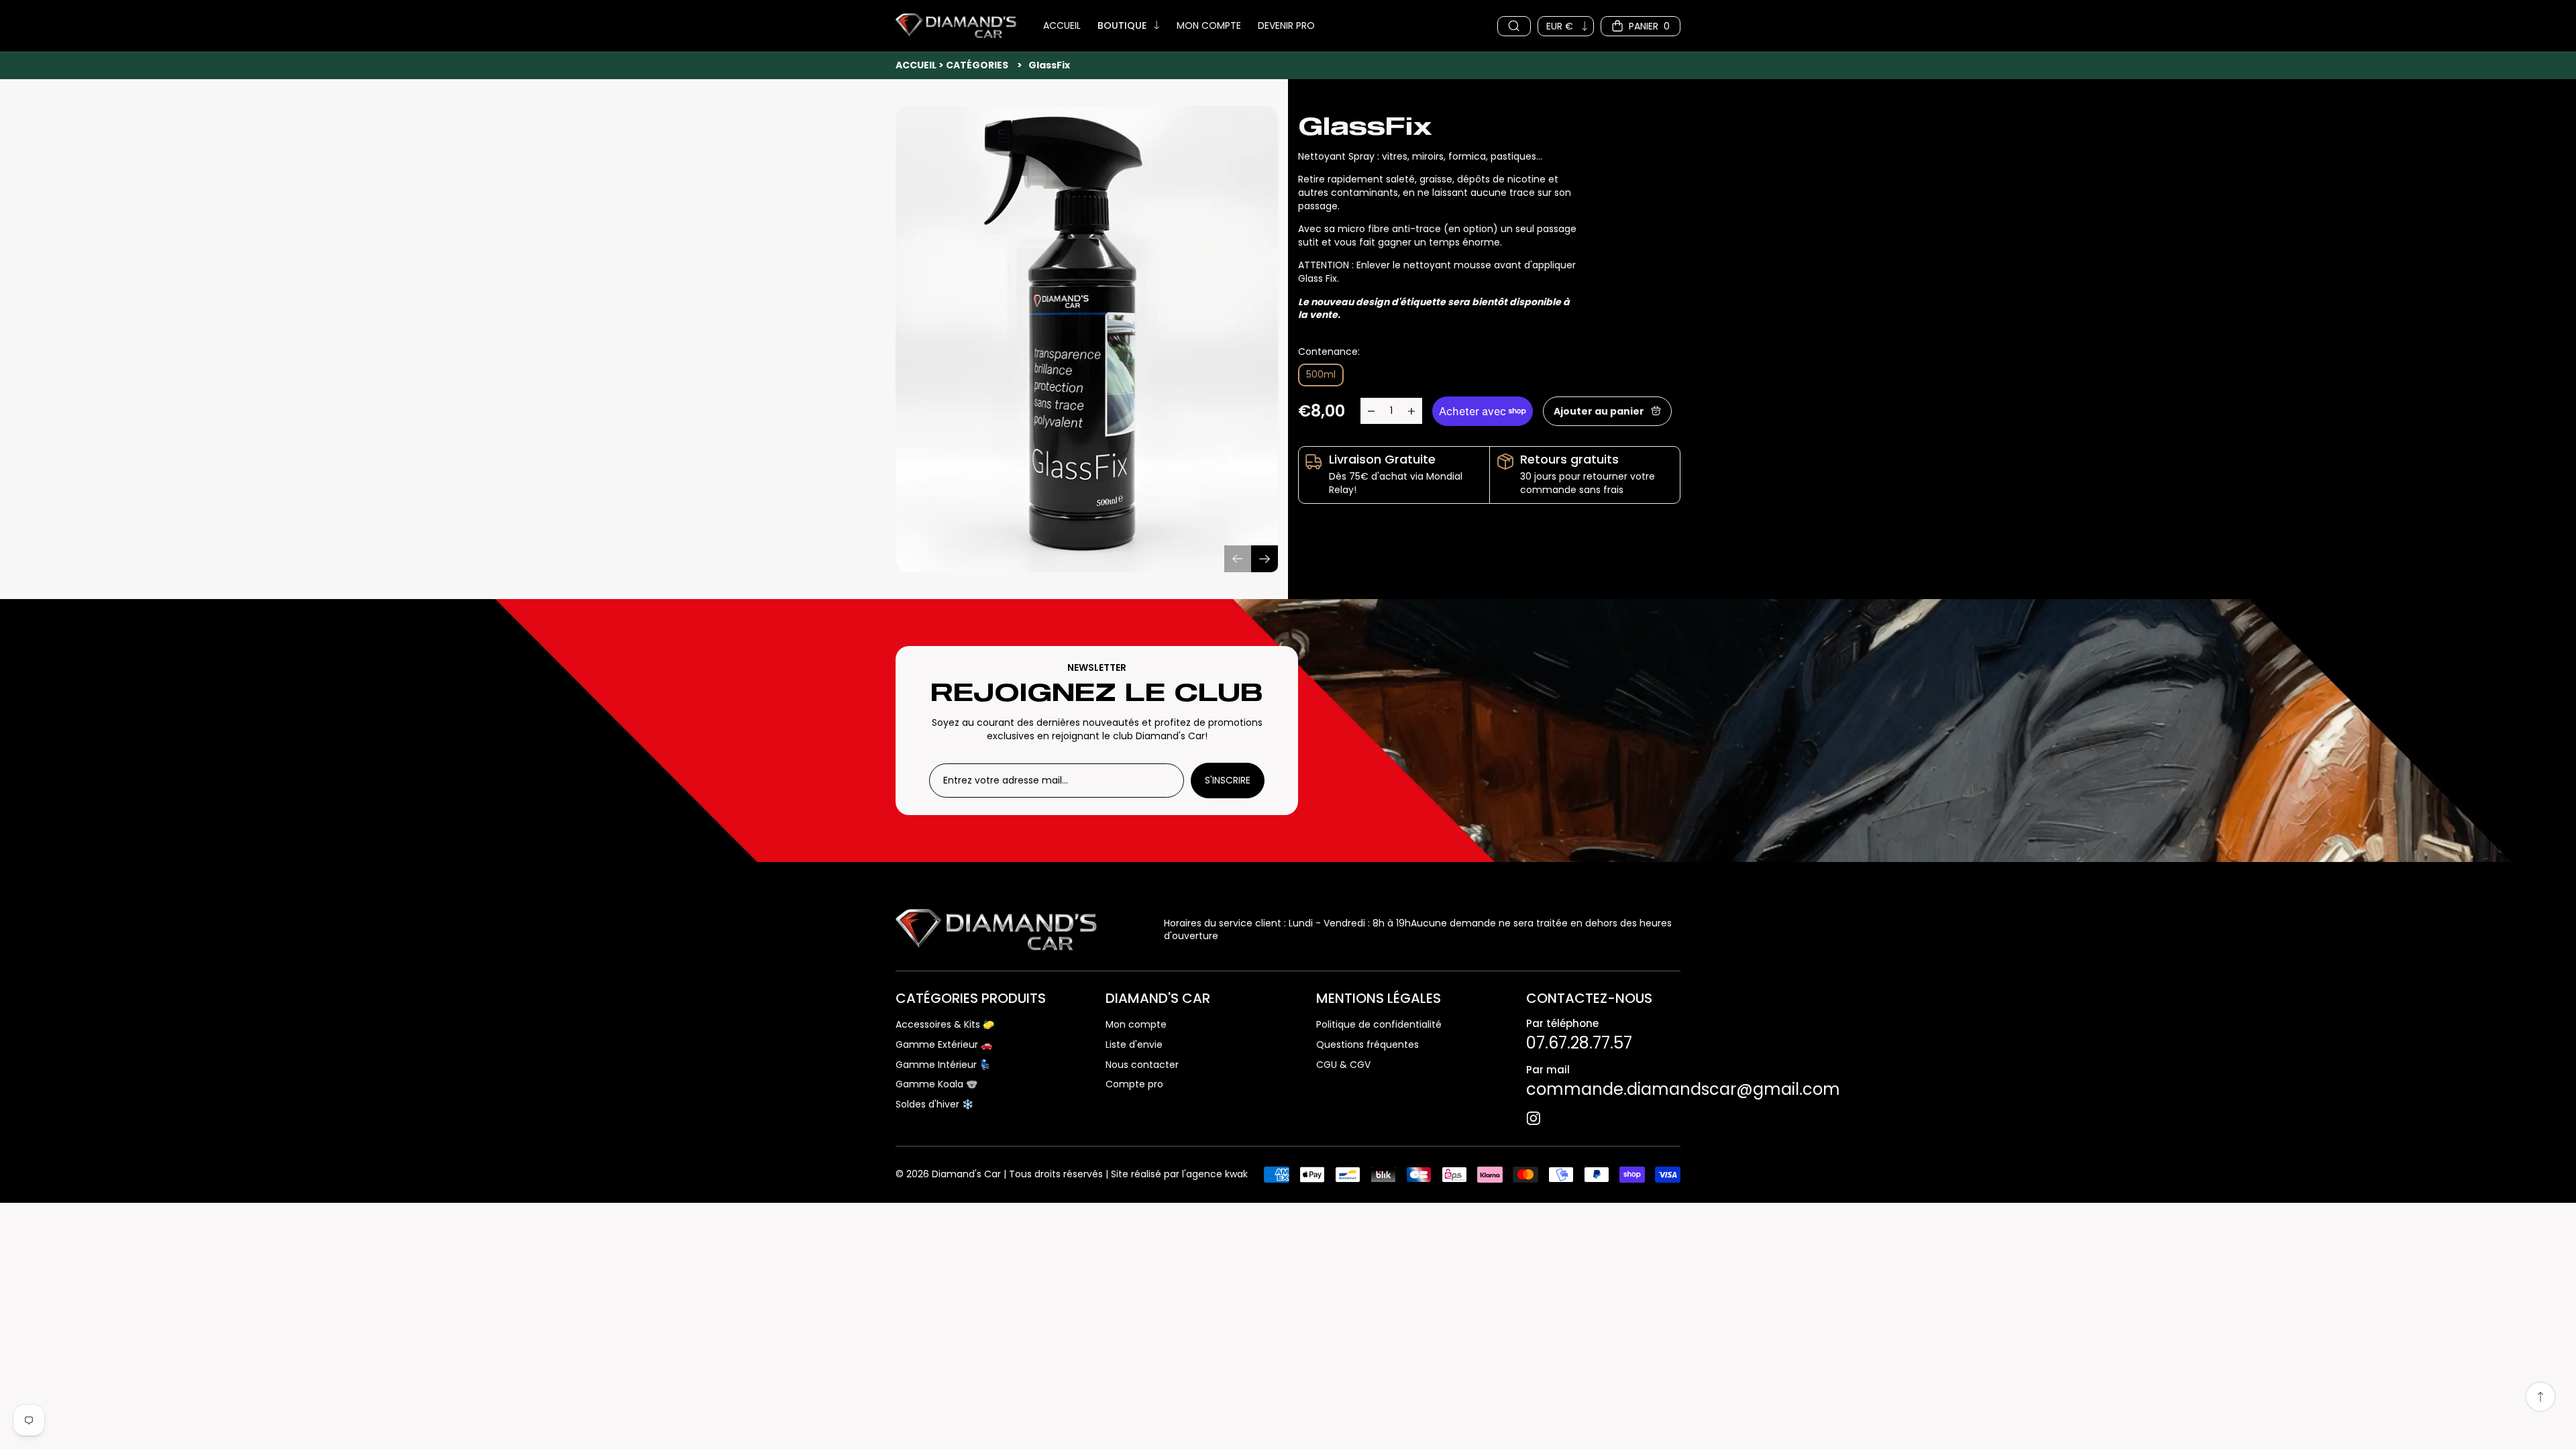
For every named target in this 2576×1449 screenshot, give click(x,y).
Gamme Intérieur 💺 (943, 1065)
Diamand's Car (966, 1174)
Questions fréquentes (1367, 1045)
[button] (1265, 559)
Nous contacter (1142, 1065)
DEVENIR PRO (1286, 26)
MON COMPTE (1209, 26)
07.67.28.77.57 (1579, 1043)
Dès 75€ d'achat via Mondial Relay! (1396, 483)
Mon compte (1136, 1025)
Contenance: (1329, 352)
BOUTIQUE (1122, 26)
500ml (1321, 374)
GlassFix (1049, 65)
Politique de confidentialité (1379, 1025)
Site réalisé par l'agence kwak (1179, 1174)
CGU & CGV (1343, 1065)
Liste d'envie (1134, 1045)
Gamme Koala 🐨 (936, 1084)
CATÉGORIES (977, 65)
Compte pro (1134, 1084)
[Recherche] (1514, 26)
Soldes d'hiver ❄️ (934, 1105)
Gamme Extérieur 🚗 (944, 1045)
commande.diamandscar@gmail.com (1683, 1089)
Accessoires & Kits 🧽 (945, 1025)
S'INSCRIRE (1228, 780)
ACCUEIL (1062, 26)
